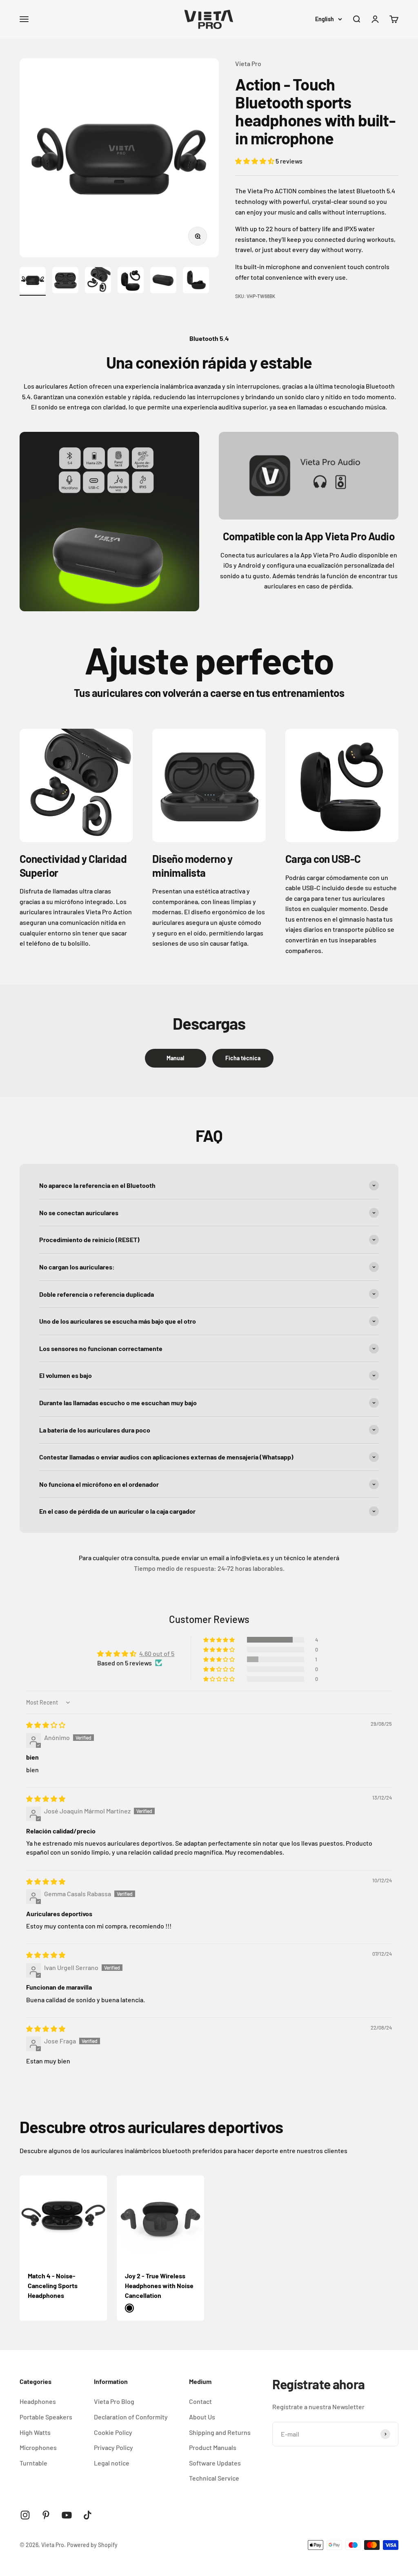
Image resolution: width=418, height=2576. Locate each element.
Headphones (38, 2401)
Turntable (33, 2463)
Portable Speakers (46, 2417)
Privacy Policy (113, 2447)
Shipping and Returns (220, 2432)
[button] (255, 161)
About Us (202, 2417)
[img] (46, 1725)
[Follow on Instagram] (25, 2515)
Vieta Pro (248, 63)
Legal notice (112, 2463)
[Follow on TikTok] (88, 2515)
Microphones (38, 2447)
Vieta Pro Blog (114, 2401)
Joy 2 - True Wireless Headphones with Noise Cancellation (159, 2285)
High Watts (35, 2432)
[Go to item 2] (65, 281)
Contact (200, 2401)
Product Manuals (213, 2447)
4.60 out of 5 (157, 1653)
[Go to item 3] (98, 281)
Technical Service (214, 2478)
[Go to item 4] (131, 281)
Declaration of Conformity (131, 2417)
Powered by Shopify (92, 2545)
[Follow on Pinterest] (46, 2515)
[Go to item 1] (33, 281)
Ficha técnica (243, 1058)
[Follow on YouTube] (67, 2515)
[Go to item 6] (196, 281)
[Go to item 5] (163, 281)
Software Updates (215, 2463)
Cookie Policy (113, 2432)
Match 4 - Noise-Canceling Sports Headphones (53, 2285)
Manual (175, 1058)
